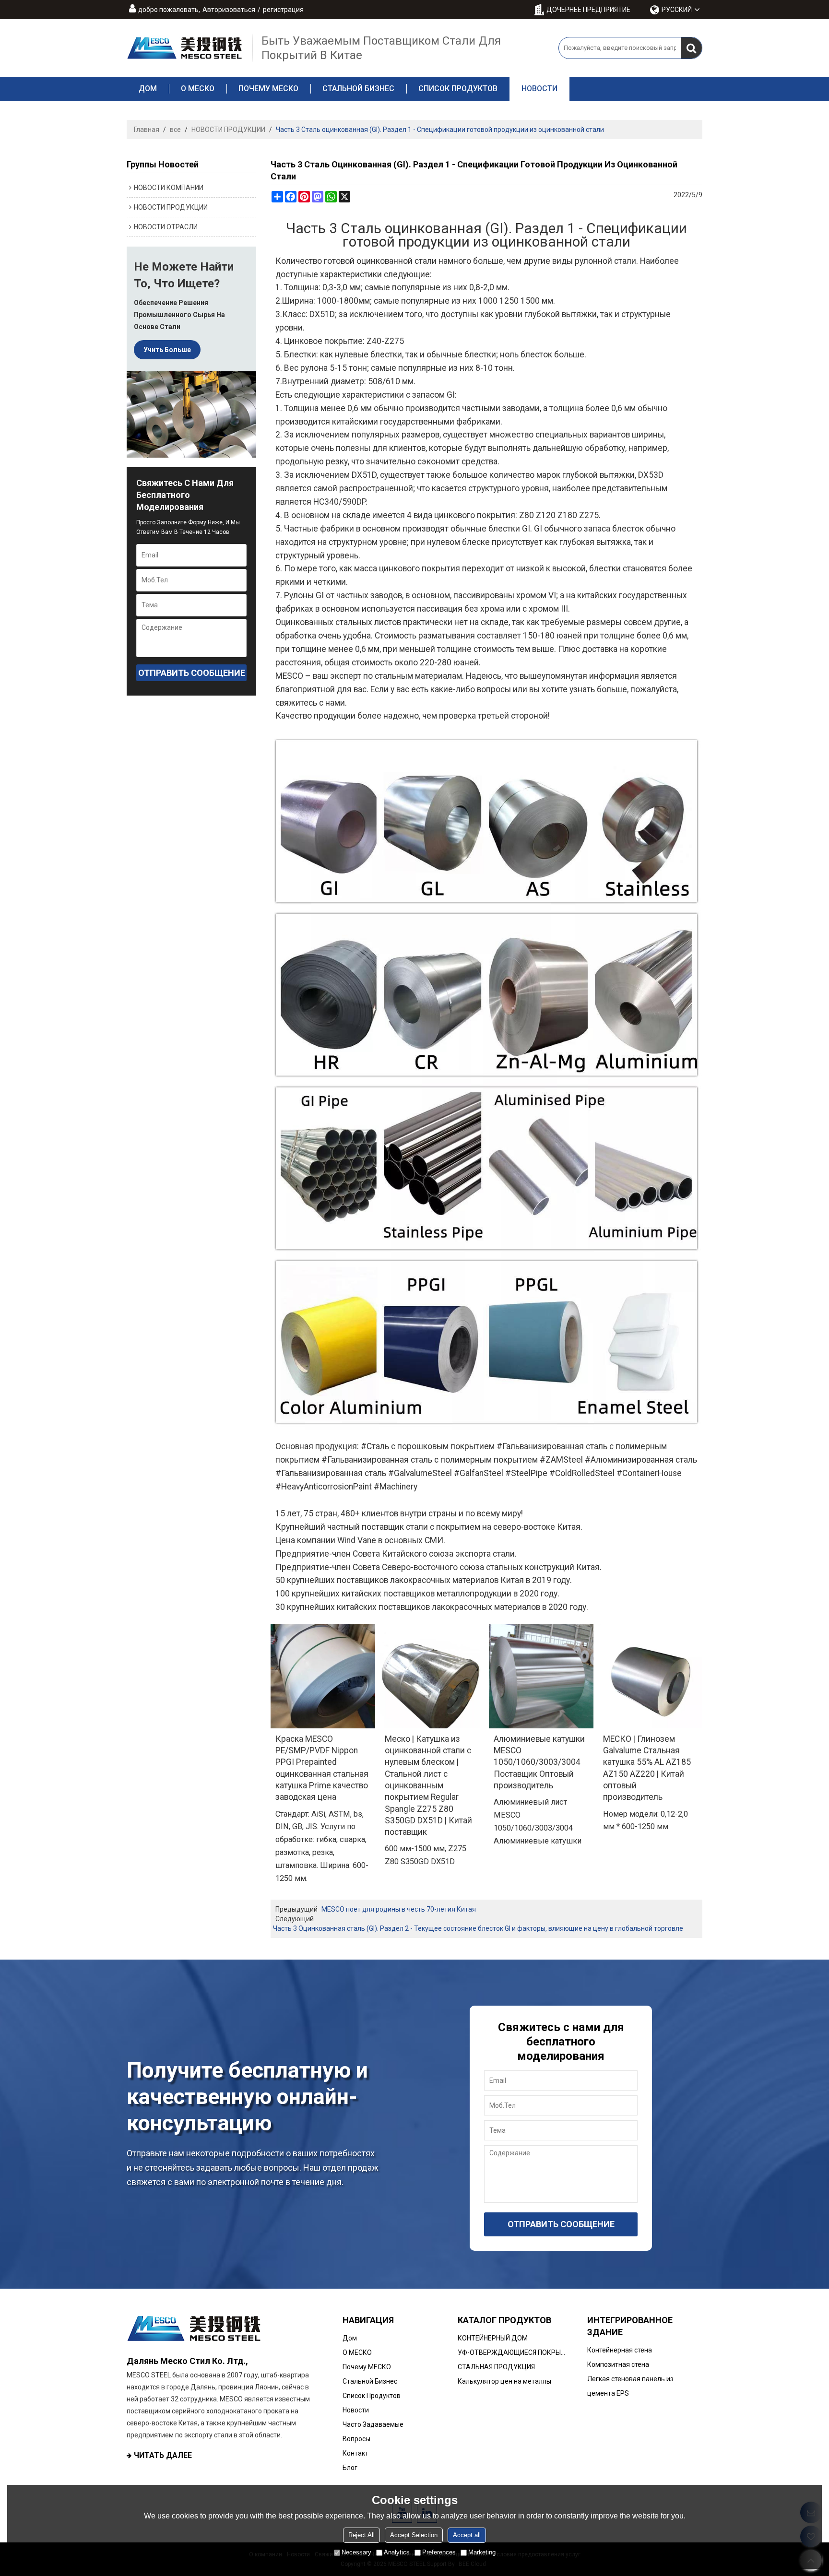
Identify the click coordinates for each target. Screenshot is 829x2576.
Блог (350, 2468)
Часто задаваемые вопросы (373, 2432)
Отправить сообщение (192, 673)
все (175, 130)
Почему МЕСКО (268, 89)
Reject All (361, 2535)
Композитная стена (618, 2364)
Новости (539, 89)
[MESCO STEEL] (184, 48)
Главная (147, 130)
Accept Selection (414, 2535)
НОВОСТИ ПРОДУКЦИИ (228, 130)
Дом (148, 89)
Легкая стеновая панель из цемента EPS (630, 2386)
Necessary (356, 2552)
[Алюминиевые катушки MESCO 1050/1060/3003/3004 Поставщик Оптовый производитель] (541, 1676)
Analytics (397, 2552)
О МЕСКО (198, 89)
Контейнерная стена (620, 2350)
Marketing (482, 2552)
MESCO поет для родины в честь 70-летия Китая (399, 1909)
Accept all (467, 2535)
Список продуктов (458, 89)
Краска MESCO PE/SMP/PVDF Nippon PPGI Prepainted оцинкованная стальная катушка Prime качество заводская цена (322, 1768)
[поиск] (691, 48)
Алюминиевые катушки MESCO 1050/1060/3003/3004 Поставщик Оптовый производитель (539, 1762)
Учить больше (167, 350)
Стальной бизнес (358, 89)
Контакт (355, 2453)
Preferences (439, 2552)
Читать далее (163, 2455)
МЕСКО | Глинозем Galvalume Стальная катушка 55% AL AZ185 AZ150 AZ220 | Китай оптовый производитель (647, 1768)
